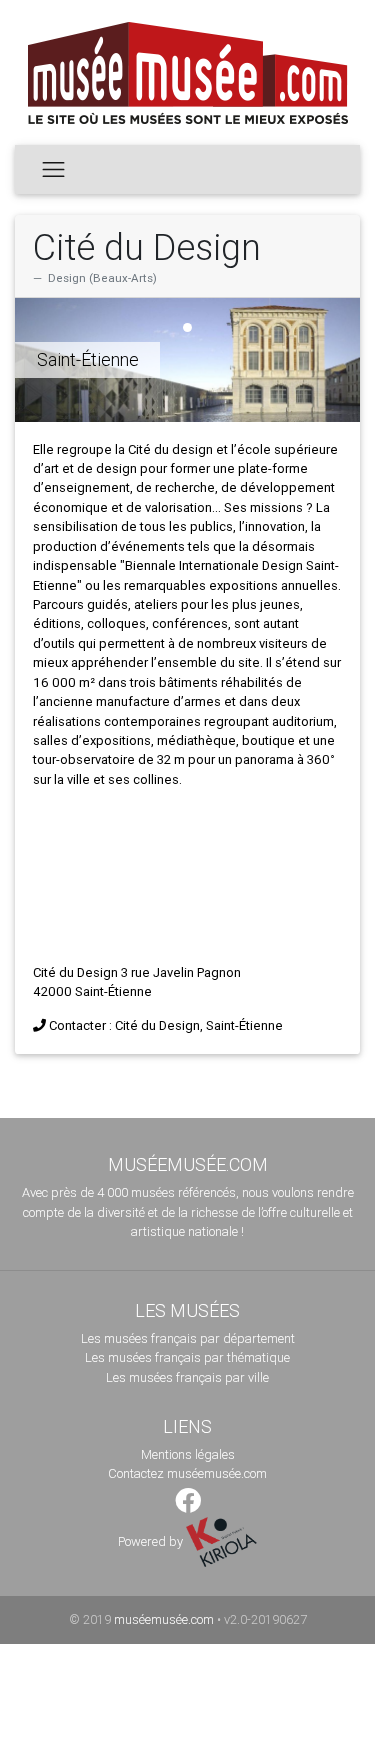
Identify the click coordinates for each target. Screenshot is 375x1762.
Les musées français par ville (187, 1377)
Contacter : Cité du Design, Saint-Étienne (166, 1025)
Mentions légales (188, 1454)
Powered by (152, 1541)
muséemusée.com (164, 1619)
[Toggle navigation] (53, 169)
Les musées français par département (188, 1338)
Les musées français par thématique (187, 1357)
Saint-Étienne (88, 359)
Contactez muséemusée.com (187, 1473)
